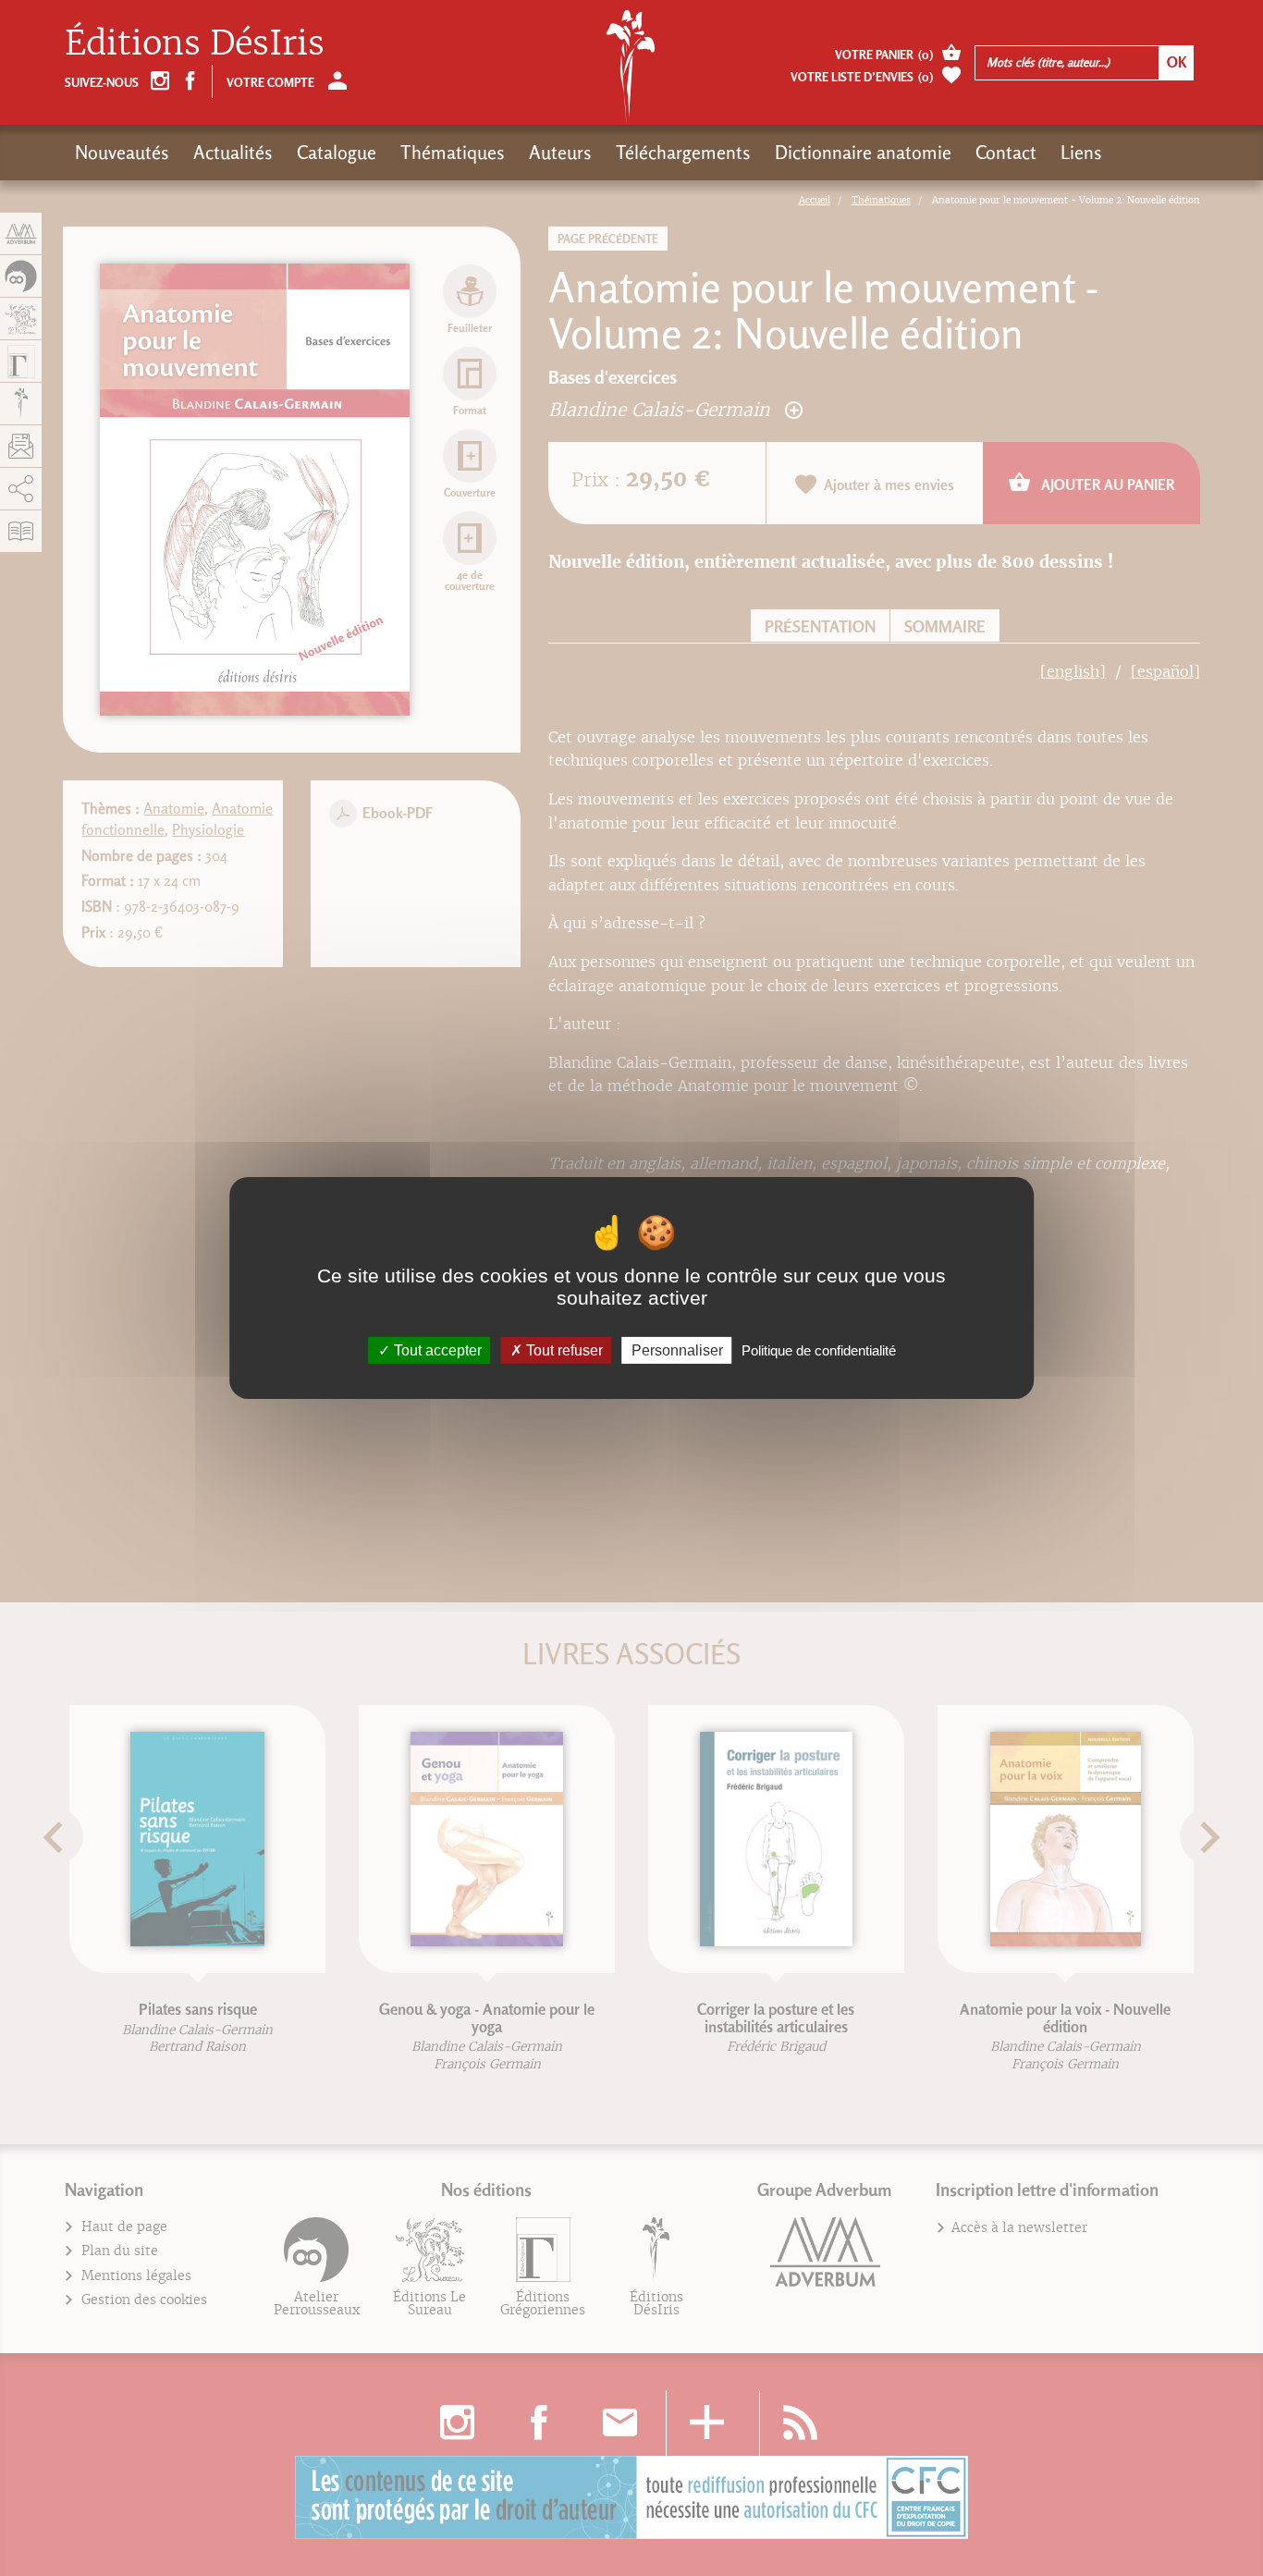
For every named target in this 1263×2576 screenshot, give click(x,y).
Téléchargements (683, 153)
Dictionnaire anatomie (863, 153)
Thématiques (453, 153)
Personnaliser (677, 1350)
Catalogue (337, 153)
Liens (1081, 153)
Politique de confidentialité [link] (819, 1350)
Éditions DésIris (195, 43)
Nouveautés (122, 153)
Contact (1006, 153)
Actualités (233, 153)
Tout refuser (563, 1350)
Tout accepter (436, 1350)
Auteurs (560, 153)
